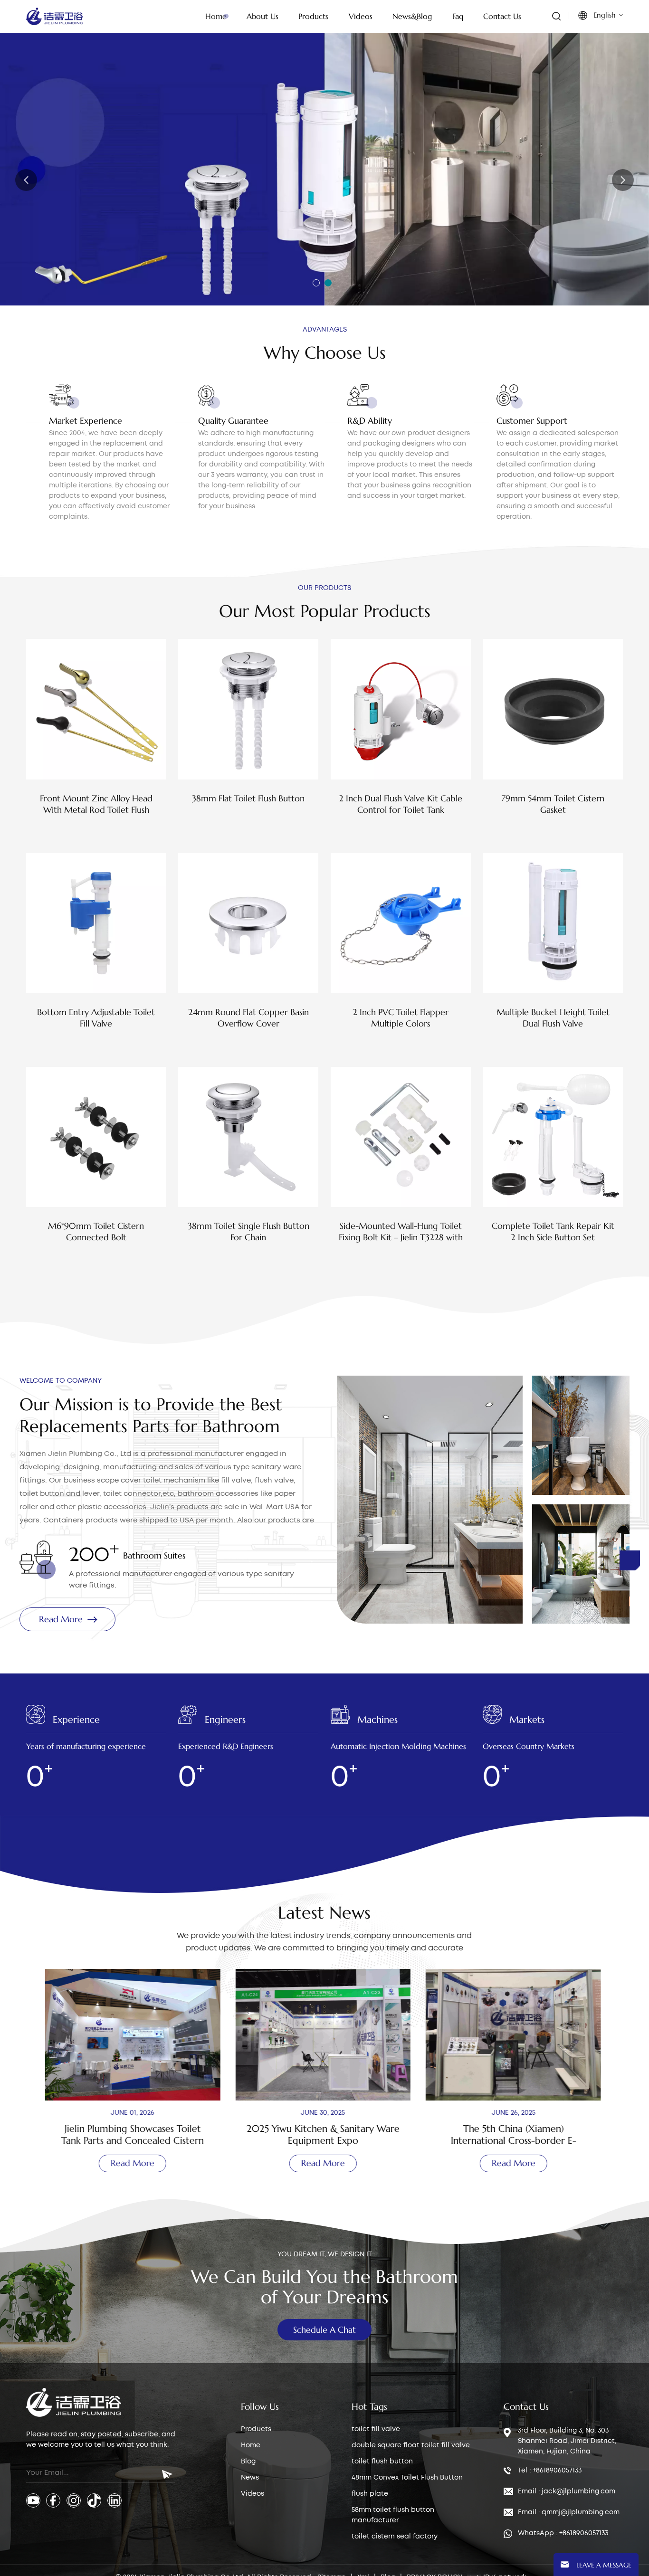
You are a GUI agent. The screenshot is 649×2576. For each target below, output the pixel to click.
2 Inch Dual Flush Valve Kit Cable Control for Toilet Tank (401, 804)
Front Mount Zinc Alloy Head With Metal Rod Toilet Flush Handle (96, 804)
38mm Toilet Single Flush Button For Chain (248, 1231)
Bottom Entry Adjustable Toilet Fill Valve (96, 1018)
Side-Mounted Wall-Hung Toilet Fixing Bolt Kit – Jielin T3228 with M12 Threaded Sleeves (401, 1232)
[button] (316, 283)
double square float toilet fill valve (411, 2445)
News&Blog (412, 16)
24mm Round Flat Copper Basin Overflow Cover (248, 1018)
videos (361, 16)
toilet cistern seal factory (395, 2537)
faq (458, 16)
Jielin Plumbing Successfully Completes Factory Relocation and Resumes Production (515, 2135)
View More (96, 831)
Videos (253, 2494)
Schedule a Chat (324, 2330)
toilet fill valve (376, 2429)
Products (256, 2429)
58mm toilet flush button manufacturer (393, 2515)
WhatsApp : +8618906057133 (563, 2533)
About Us (262, 16)
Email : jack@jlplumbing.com (567, 2491)
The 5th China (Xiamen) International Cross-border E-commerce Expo (324, 2135)
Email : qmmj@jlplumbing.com (569, 2512)
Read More (66, 220)
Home (216, 16)
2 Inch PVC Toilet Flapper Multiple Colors (401, 1018)
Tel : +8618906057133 (550, 2471)
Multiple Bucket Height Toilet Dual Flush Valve (553, 1018)
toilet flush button (382, 2462)
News (250, 2478)
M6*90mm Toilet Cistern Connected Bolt (96, 1231)
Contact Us (502, 16)
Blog (248, 2462)
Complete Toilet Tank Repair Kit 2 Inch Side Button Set (553, 1231)
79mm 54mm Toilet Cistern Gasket (553, 804)
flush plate (370, 2494)
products (313, 16)
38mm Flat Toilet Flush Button (248, 798)
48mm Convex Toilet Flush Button (407, 2478)
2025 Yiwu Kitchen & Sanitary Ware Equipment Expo (134, 2135)
